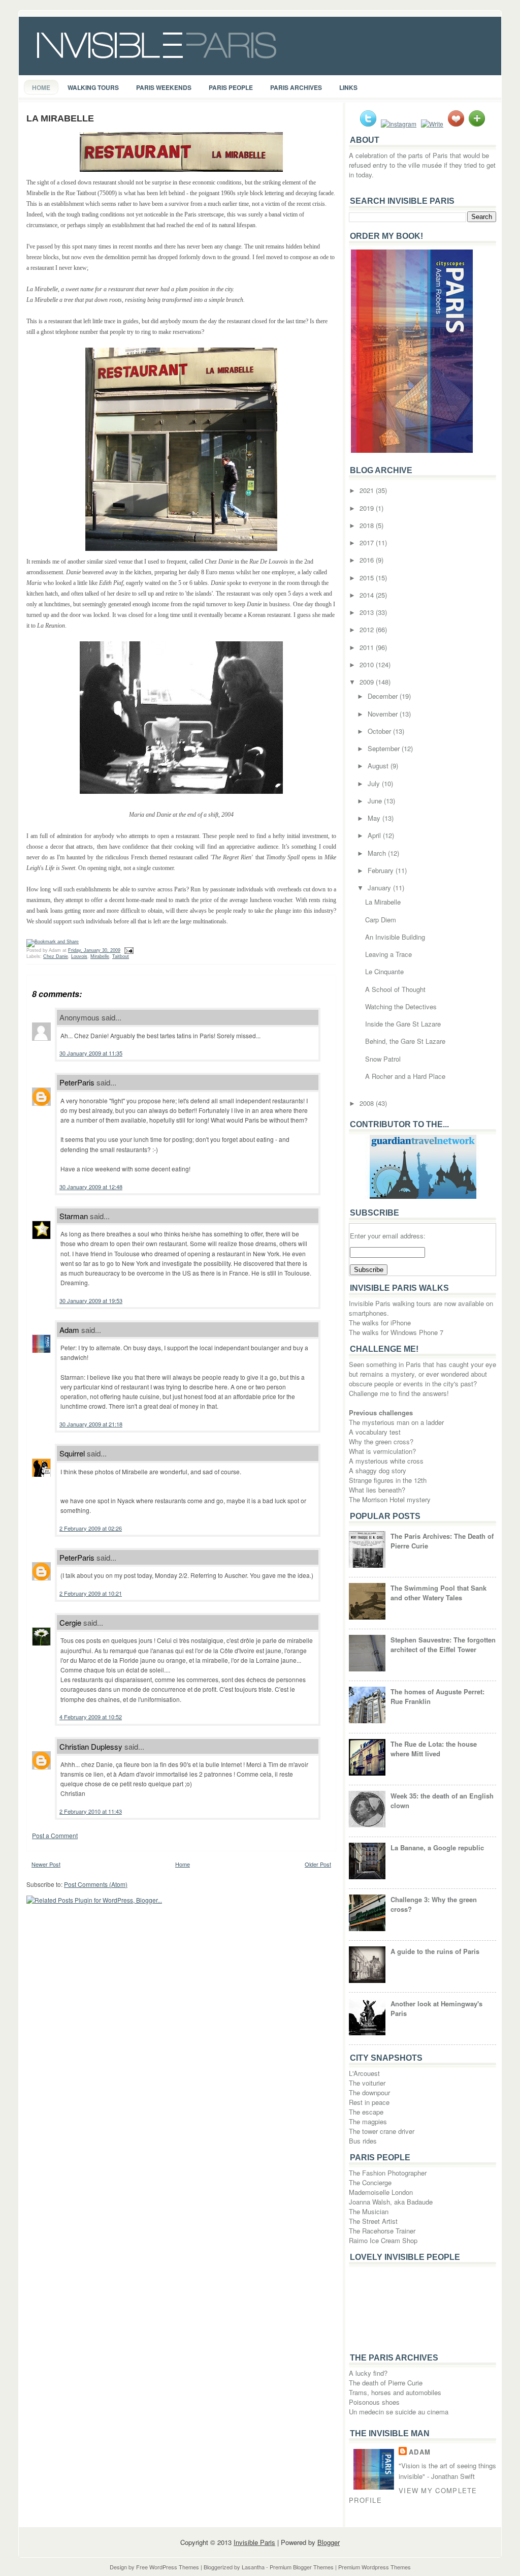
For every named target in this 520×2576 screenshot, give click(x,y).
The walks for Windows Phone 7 (396, 1332)
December (384, 696)
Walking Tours (93, 87)
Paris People (231, 87)
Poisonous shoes (374, 2402)
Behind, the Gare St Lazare (405, 1041)
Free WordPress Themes (168, 2567)
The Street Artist (373, 2221)
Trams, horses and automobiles (395, 2392)
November (384, 714)
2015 (368, 578)
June (376, 801)
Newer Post (46, 1864)
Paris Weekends (164, 87)
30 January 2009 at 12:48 (91, 1187)
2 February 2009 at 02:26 (91, 1528)
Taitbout (121, 956)
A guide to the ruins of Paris (435, 1951)
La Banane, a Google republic (437, 1848)
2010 (368, 664)
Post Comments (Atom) (96, 1884)
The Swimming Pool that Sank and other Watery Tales (438, 1593)
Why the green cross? (381, 1441)
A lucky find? (368, 2373)
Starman (74, 1216)
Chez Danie (56, 956)
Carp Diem (381, 920)
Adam (69, 1330)
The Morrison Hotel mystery (390, 1499)
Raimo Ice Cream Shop (383, 2240)
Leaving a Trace (388, 954)
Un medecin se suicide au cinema (399, 2412)
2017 (368, 542)
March (378, 853)
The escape (366, 2112)
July (375, 783)
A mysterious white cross (386, 1461)
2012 (368, 629)
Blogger (329, 2542)
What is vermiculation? (382, 1451)
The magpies (368, 2121)
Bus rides (363, 2141)
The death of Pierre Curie (386, 2383)
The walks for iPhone (380, 1323)
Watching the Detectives (401, 1006)
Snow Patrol (383, 1059)
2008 (368, 1103)
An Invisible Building (395, 937)
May (375, 818)
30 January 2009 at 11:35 (91, 1053)
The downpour (369, 2092)
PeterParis (77, 1082)
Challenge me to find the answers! (399, 1393)
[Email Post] (128, 950)
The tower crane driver (382, 2131)
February (382, 870)
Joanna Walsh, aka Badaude (391, 2202)
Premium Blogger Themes (302, 2567)
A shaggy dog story (378, 1470)
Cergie (70, 1622)
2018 (368, 525)
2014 (368, 595)
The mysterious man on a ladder (396, 1422)
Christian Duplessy (91, 1746)
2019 (368, 508)
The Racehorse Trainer (382, 2231)
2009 (368, 682)
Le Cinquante (384, 971)
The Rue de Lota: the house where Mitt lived (434, 1749)
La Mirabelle (60, 118)
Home (41, 87)
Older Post (318, 1864)
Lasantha (253, 2567)
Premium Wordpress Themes (375, 2567)
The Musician (369, 2211)
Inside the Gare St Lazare (403, 1024)
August (379, 766)
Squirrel (72, 1453)
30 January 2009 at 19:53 (91, 1300)
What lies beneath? (377, 1490)
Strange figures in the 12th (388, 1480)
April (375, 835)
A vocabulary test (375, 1432)
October (380, 731)
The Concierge (370, 2182)
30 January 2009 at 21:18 (91, 1424)
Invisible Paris (254, 2542)
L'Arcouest (364, 2073)
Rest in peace (369, 2102)
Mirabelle (100, 956)
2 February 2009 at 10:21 (91, 1593)
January (380, 888)
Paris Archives (296, 87)
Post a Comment (55, 1835)
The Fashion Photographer (388, 2173)
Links (348, 87)
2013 (368, 612)
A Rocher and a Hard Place (405, 1076)
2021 (368, 490)
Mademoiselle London (381, 2192)
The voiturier (367, 2083)
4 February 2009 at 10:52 (91, 1717)
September (385, 748)
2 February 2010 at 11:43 (91, 1811)
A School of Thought (395, 989)
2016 (368, 560)
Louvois (79, 956)
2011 (368, 647)
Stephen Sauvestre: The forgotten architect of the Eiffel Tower (443, 1644)
